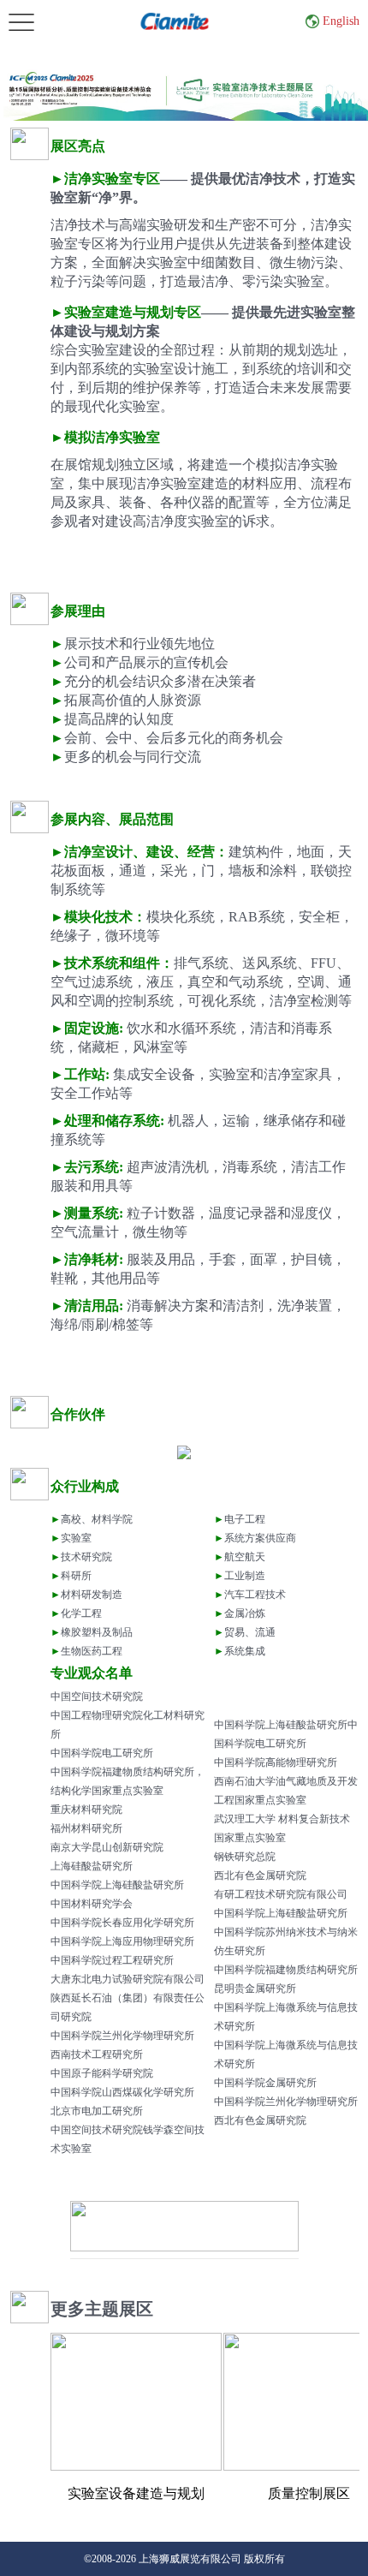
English (341, 21)
